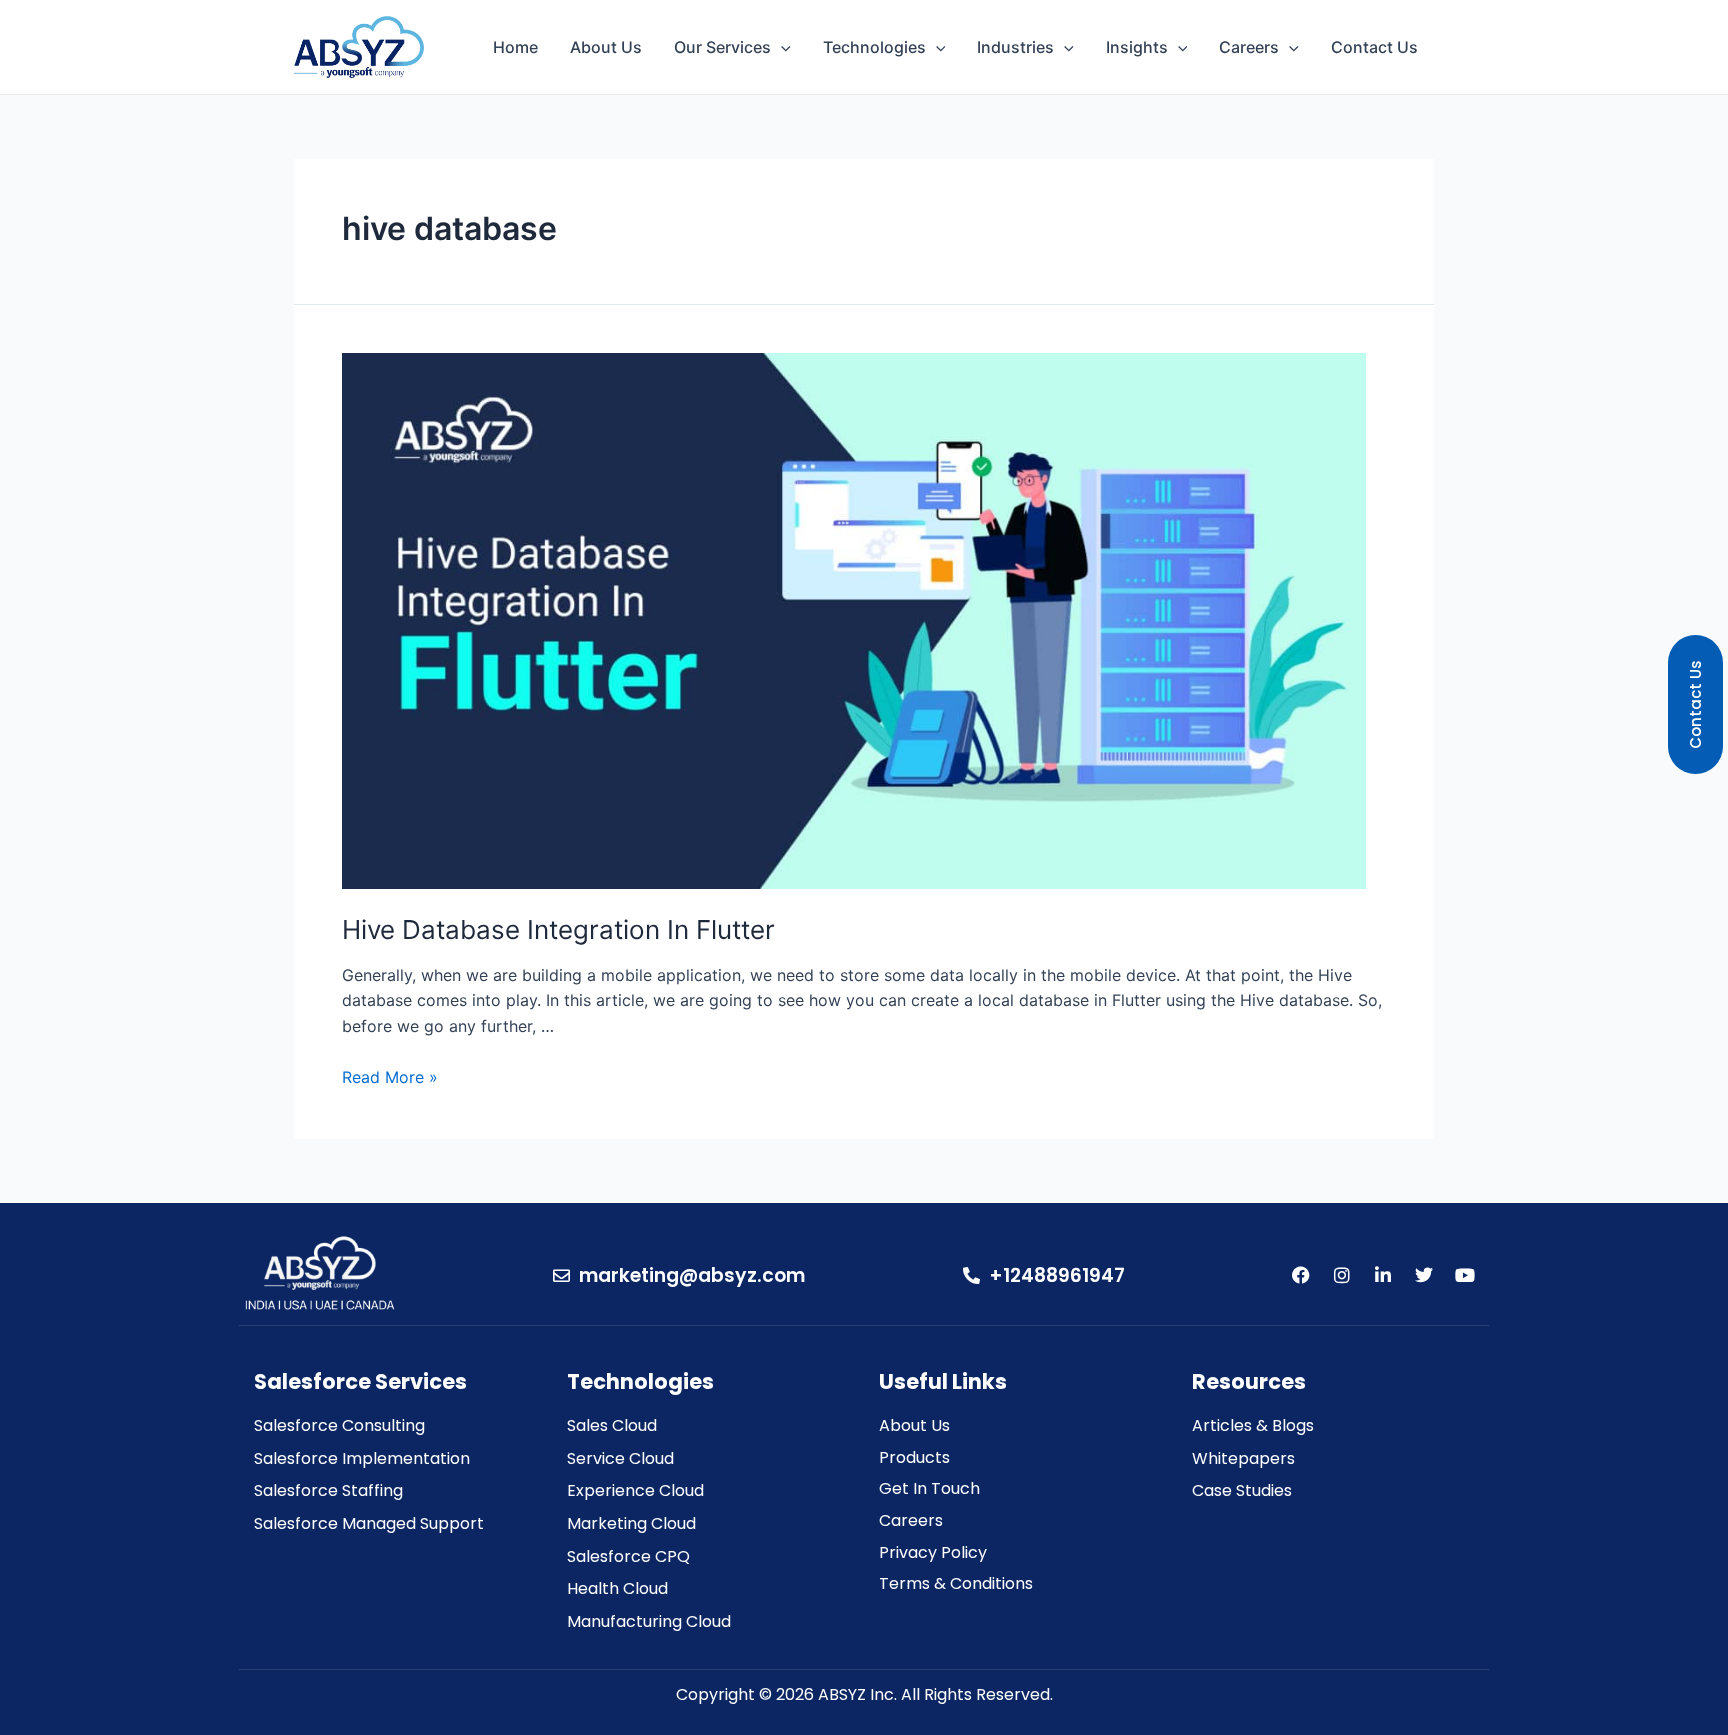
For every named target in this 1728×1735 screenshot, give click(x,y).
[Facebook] (1301, 1275)
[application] (781, 47)
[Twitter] (1424, 1275)
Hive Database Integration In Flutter (558, 929)
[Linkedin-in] (1383, 1275)
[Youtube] (1465, 1275)
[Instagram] (1342, 1275)
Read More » (390, 1077)
